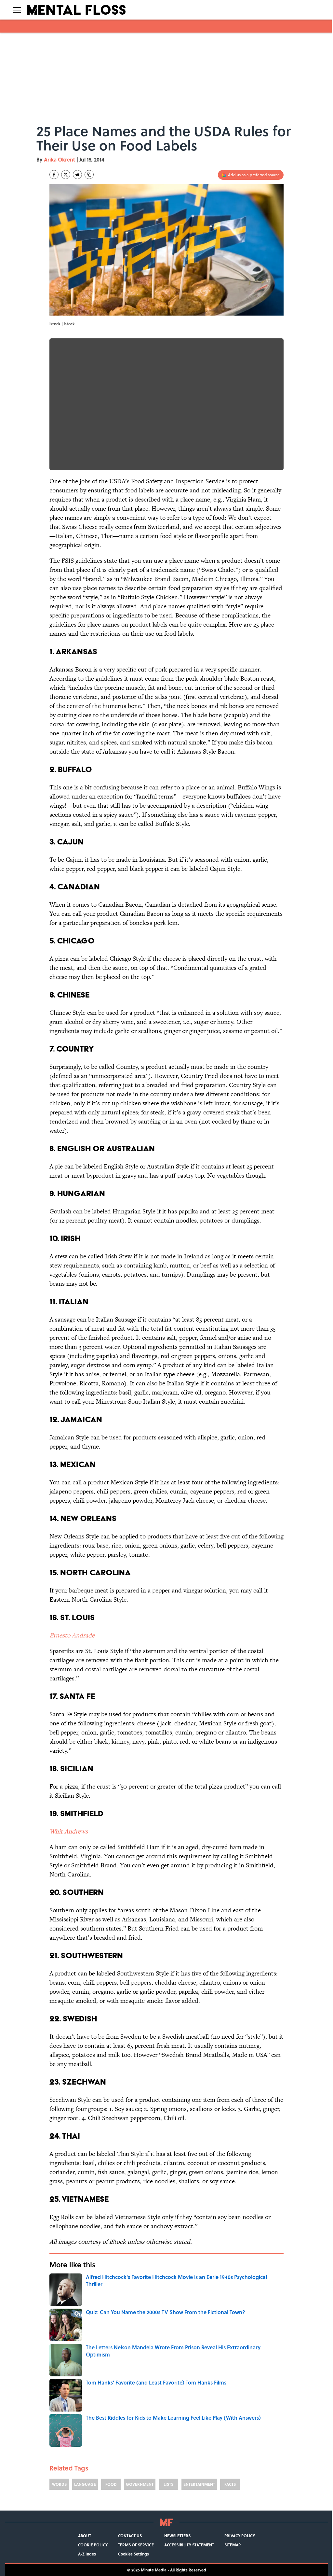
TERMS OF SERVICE (136, 2545)
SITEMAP (233, 2545)
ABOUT (85, 2536)
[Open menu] (17, 10)
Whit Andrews (69, 1831)
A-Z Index (87, 2554)
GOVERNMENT (140, 2484)
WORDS (59, 2484)
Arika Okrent (60, 159)
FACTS (230, 2484)
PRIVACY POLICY (240, 2536)
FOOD (111, 2484)
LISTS (168, 2484)
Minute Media (154, 2570)
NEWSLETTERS (177, 2536)
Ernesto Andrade (72, 1635)
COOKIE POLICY (93, 2545)
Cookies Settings (133, 2554)
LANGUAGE (85, 2484)
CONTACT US (130, 2536)
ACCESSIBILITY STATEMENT (189, 2545)
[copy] (89, 175)
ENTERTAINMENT (199, 2484)
